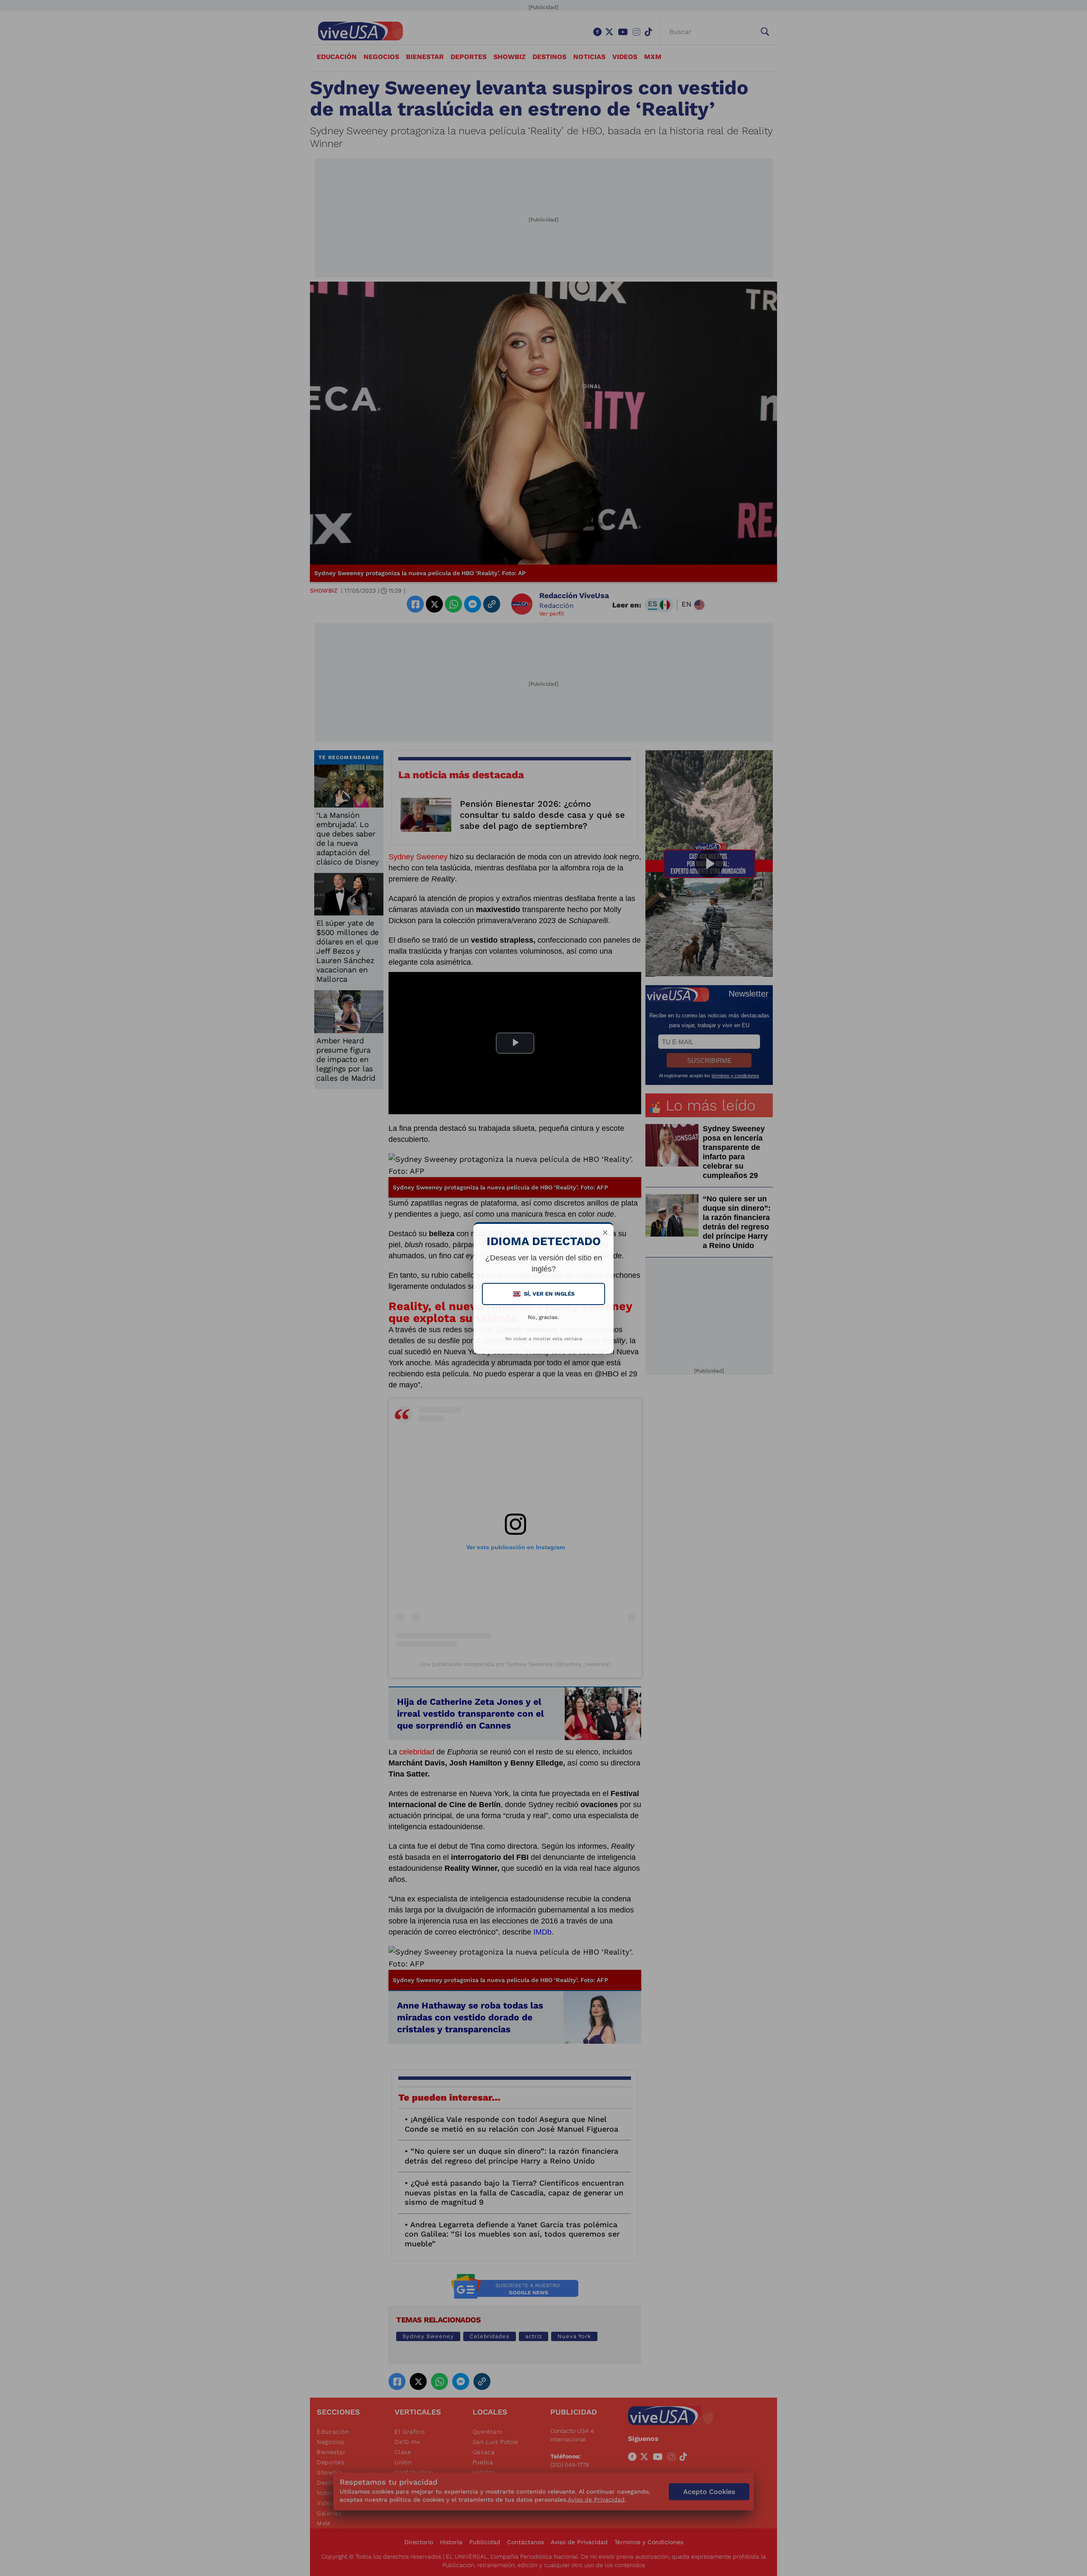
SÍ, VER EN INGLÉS (544, 1294)
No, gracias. (543, 1317)
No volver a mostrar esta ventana (544, 1339)
